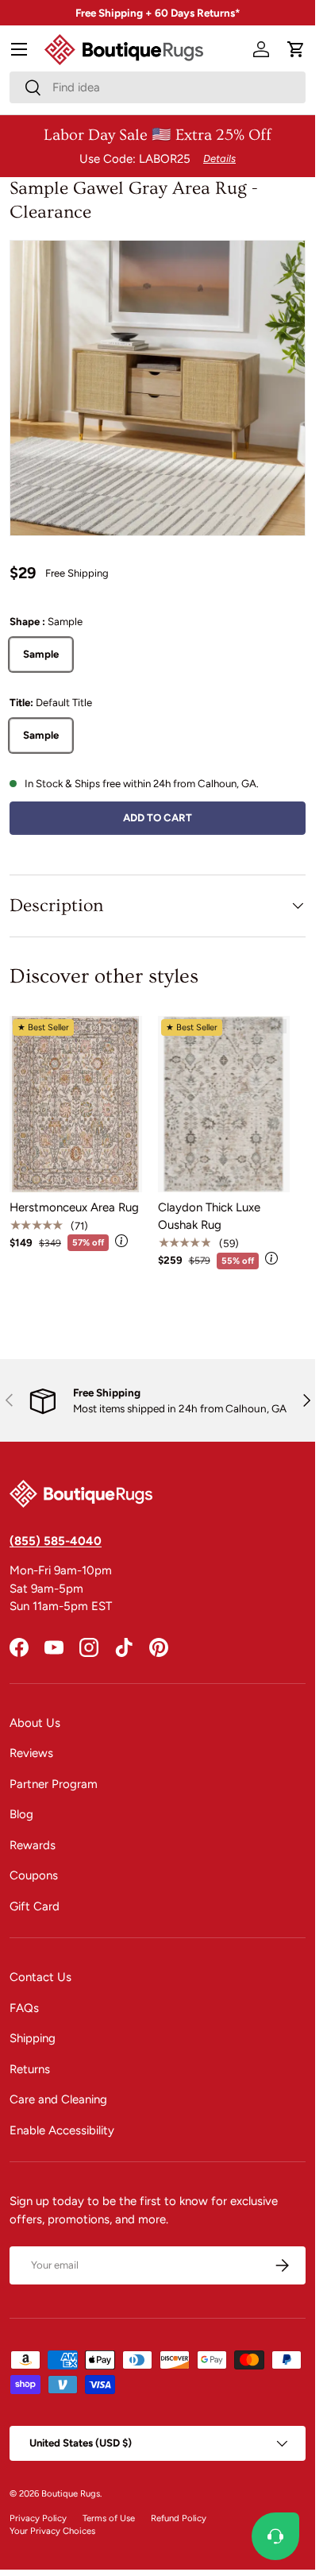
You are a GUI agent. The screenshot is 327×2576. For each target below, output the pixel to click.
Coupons (34, 1875)
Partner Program (54, 1784)
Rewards (33, 1845)
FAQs (24, 2008)
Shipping (33, 2038)
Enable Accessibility (62, 2130)
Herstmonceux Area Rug (74, 1207)
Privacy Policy (38, 2518)
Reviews (31, 1753)
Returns (30, 2069)
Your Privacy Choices (52, 2531)
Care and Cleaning (58, 2099)
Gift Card (35, 1906)
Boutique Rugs (71, 2493)
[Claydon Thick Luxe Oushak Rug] (224, 1104)
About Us (35, 1723)
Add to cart (158, 817)
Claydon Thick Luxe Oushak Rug (209, 1217)
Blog (21, 1814)
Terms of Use (109, 2518)
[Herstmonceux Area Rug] (76, 1104)
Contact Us (40, 1977)
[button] (296, 49)
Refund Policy (179, 2518)
